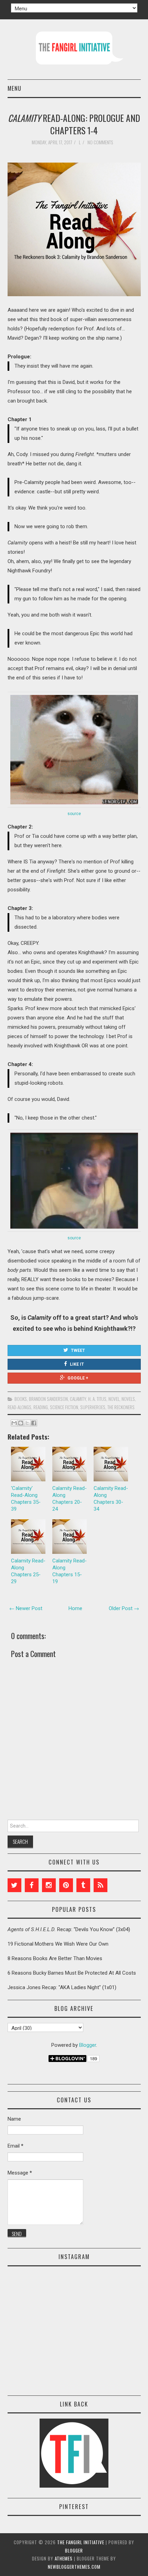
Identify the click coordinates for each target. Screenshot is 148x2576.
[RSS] (101, 1885)
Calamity (78, 1399)
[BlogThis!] (21, 1423)
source (74, 814)
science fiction (64, 1407)
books (21, 1399)
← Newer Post (26, 1608)
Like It (77, 1364)
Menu (14, 88)
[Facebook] (32, 1885)
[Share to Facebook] (34, 1423)
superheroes (93, 1407)
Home (75, 1608)
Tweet (78, 1350)
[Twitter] (14, 1885)
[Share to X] (27, 1423)
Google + (78, 1378)
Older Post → (124, 1608)
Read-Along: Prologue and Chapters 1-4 (74, 124)
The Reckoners (121, 1407)
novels (128, 1399)
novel (114, 1399)
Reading (41, 1407)
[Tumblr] (83, 1885)
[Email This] (14, 1423)
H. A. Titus (97, 1399)
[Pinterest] (66, 1885)
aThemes (64, 2558)
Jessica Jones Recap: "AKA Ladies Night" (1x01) (62, 1987)
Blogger (88, 2045)
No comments (101, 142)
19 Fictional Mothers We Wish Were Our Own (58, 1944)
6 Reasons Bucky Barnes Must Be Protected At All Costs (72, 1973)
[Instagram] (49, 1885)
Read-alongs (19, 1407)
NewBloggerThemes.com (74, 2567)
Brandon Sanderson (48, 1399)
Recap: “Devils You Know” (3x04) (69, 1929)
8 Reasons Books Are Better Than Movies (55, 1958)
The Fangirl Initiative (81, 2542)
